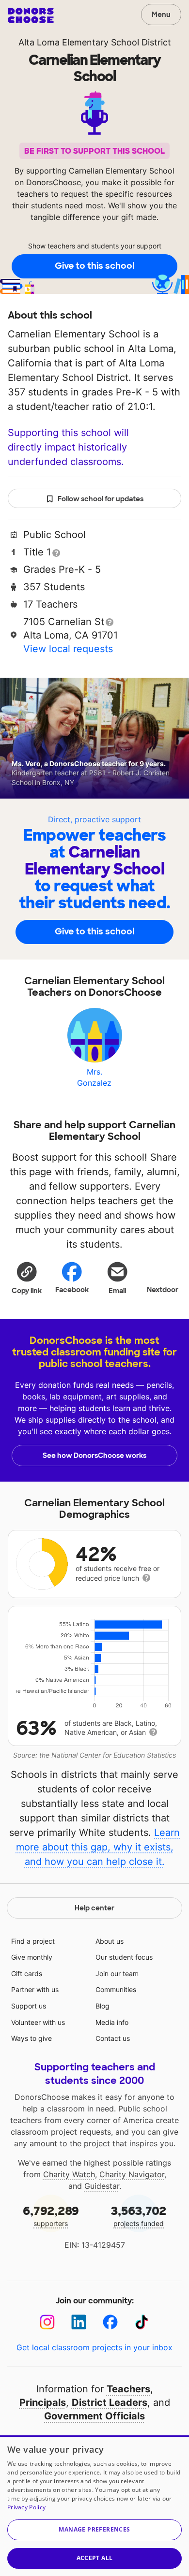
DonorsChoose (31, 15)
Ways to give (31, 2038)
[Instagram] (47, 2322)
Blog (102, 2006)
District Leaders (110, 2402)
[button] (27, 1278)
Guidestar (102, 2186)
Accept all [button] (95, 2558)
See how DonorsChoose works (94, 1455)
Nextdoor (163, 1290)
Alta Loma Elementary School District (95, 42)
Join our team (117, 1973)
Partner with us (35, 1989)
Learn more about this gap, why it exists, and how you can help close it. (98, 1847)
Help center (94, 1908)
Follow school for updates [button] (101, 499)
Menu (161, 15)
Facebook (72, 1290)
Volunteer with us (38, 2022)
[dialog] (94, 2506)
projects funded (139, 2216)
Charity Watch (69, 2174)
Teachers (128, 2389)
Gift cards (27, 1973)
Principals (43, 2402)
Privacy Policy (26, 2507)
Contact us (113, 2038)
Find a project (33, 1941)
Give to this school (94, 266)
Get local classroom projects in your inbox (94, 2347)
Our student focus (124, 1957)
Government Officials (94, 2416)
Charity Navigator (132, 2174)
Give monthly (32, 1957)
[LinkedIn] (79, 2322)
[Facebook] (110, 2322)
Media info (112, 2022)
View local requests (68, 649)
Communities (116, 1989)
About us (110, 1941)
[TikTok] (142, 2322)
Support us (29, 2006)
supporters (51, 2216)
